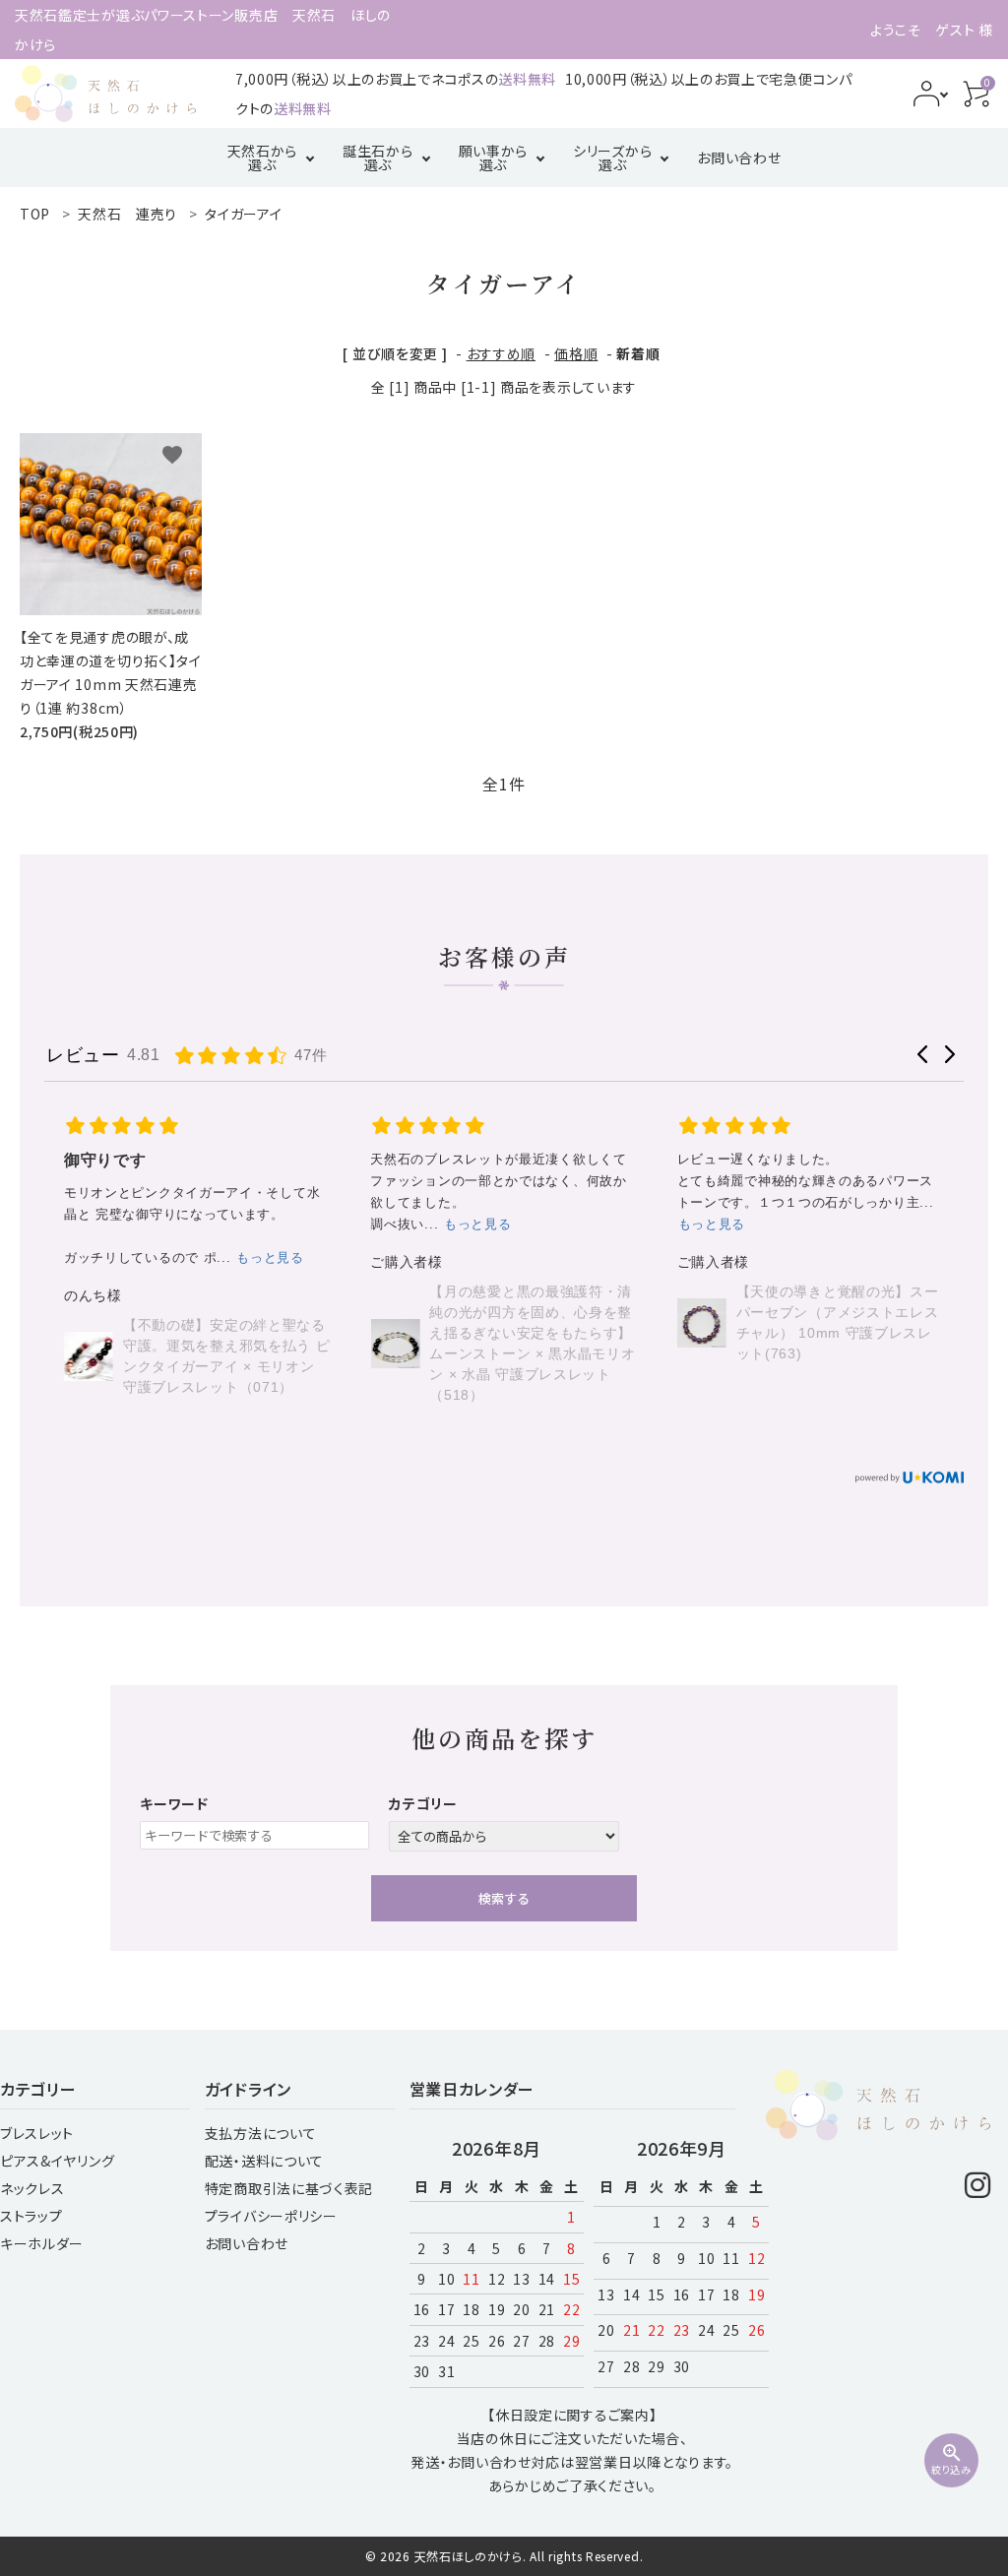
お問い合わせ (739, 157)
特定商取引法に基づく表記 (289, 2188)
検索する (504, 1898)
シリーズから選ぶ (612, 157)
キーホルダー (42, 2243)
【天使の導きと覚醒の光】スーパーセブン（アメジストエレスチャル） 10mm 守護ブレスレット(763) (531, 1322)
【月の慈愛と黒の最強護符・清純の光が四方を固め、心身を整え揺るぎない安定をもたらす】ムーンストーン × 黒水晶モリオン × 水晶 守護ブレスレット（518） (226, 1343)
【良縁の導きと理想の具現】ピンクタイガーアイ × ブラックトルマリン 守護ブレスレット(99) (840, 1290)
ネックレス (32, 2188)
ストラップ (31, 2216)
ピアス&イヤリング (57, 2161)
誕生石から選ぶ (378, 157)
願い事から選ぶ (494, 157)
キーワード (174, 1803)
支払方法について (261, 2133)
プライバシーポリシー (271, 2216)
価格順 (576, 353)
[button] (923, 1054)
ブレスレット (37, 2133)
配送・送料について (264, 2161)
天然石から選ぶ (263, 157)
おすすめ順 (502, 353)
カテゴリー (423, 1803)
